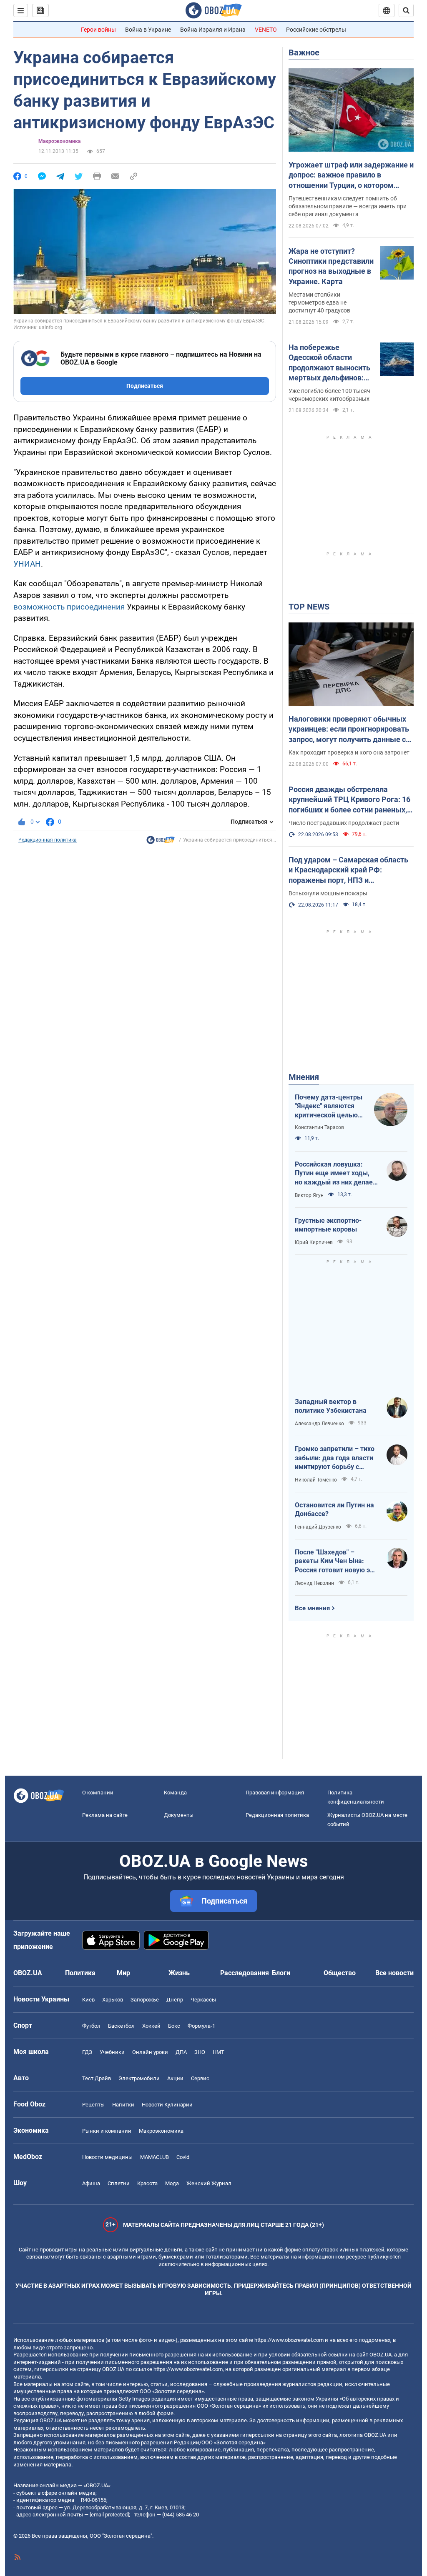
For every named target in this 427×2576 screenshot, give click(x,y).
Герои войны (98, 30)
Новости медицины (107, 2157)
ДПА (181, 2052)
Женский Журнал (209, 2183)
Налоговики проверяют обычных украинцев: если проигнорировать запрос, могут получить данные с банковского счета (349, 730)
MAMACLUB (154, 2157)
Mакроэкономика (59, 141)
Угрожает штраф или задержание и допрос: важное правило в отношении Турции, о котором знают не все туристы (351, 175)
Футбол (91, 2026)
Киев (88, 2000)
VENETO (266, 30)
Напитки (123, 2105)
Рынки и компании (107, 2131)
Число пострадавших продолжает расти (344, 823)
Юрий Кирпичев (314, 1242)
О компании (98, 1793)
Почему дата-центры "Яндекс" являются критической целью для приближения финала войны (329, 1107)
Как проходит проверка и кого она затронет (349, 752)
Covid (183, 2157)
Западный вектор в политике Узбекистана (331, 1406)
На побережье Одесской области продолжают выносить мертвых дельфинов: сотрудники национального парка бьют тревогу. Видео (329, 363)
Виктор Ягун (309, 1195)
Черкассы (203, 2000)
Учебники (112, 2052)
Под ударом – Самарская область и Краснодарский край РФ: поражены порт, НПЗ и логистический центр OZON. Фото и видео (351, 870)
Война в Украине (148, 30)
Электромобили (139, 2078)
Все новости (394, 1973)
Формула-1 (201, 2026)
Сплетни (119, 2183)
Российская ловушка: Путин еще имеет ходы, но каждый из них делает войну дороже (335, 1174)
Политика (80, 1973)
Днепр (175, 2000)
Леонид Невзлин (314, 1583)
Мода (172, 2183)
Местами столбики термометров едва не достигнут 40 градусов (319, 302)
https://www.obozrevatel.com (289, 2340)
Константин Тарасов (319, 1127)
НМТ (219, 2052)
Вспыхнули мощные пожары (328, 893)
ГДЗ (87, 2052)
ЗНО (200, 2052)
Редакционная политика (48, 840)
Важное (304, 52)
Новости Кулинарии (167, 2105)
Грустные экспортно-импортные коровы (328, 1225)
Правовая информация (275, 1793)
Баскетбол (121, 2026)
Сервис (200, 2078)
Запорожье (145, 2000)
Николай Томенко (316, 1480)
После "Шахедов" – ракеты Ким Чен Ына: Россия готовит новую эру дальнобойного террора (336, 1562)
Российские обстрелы (316, 30)
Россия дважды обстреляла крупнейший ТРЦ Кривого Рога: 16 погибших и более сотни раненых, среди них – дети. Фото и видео (349, 800)
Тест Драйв (97, 2078)
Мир (123, 1973)
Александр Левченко (319, 1424)
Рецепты (93, 2105)
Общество (340, 1973)
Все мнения (312, 1608)
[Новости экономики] (161, 842)
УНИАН (27, 564)
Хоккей (151, 2026)
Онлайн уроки (150, 2052)
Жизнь (179, 1973)
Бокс (174, 2026)
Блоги (281, 1973)
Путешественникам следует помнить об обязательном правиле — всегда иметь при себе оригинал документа (348, 206)
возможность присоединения (69, 607)
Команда (175, 1793)
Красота (147, 2183)
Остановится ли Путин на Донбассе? (334, 1510)
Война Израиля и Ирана (213, 30)
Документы (179, 1815)
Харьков (113, 2000)
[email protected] (109, 2515)
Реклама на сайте (105, 1815)
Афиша (91, 2183)
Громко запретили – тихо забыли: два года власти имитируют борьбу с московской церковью (335, 1458)
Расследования (245, 1973)
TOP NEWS (309, 607)
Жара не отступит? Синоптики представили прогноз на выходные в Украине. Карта (331, 266)
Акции (175, 2078)
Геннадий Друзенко (318, 1527)
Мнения (304, 1077)
